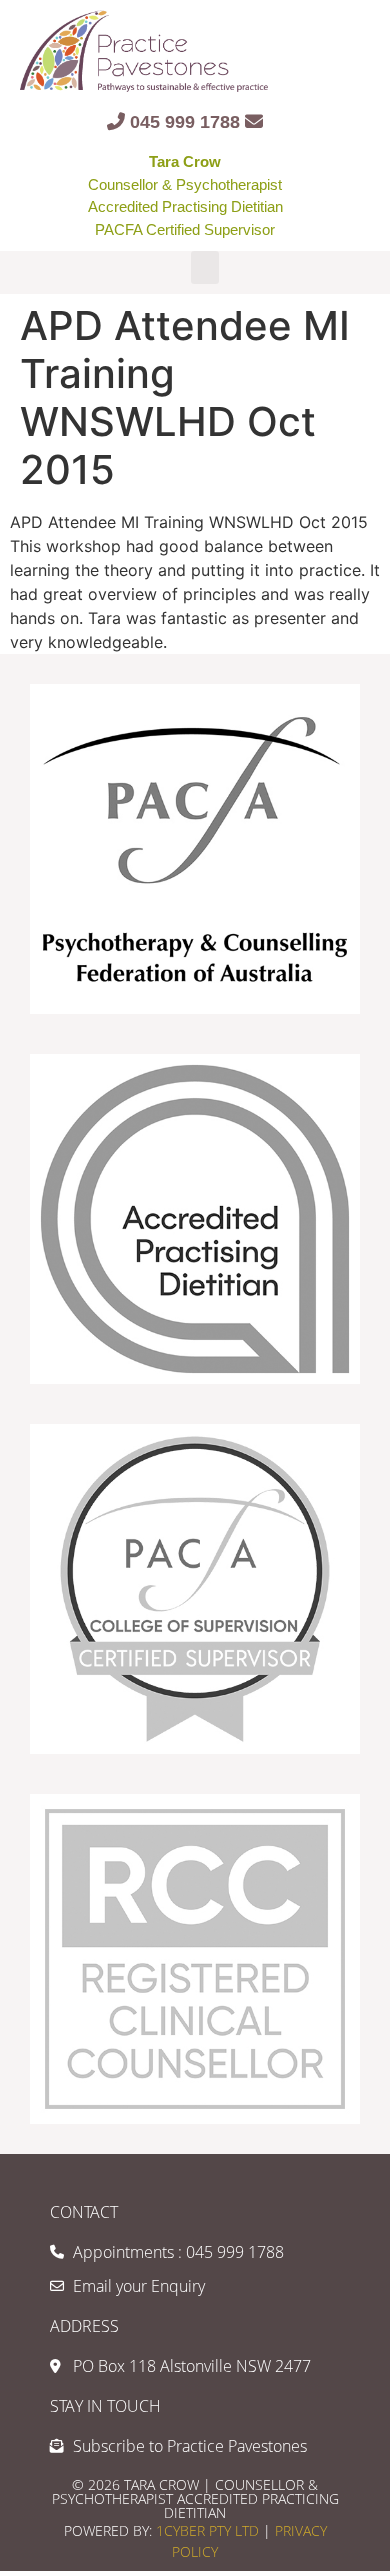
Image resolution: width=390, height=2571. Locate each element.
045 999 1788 (185, 122)
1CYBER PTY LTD (209, 2530)
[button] (205, 267)
